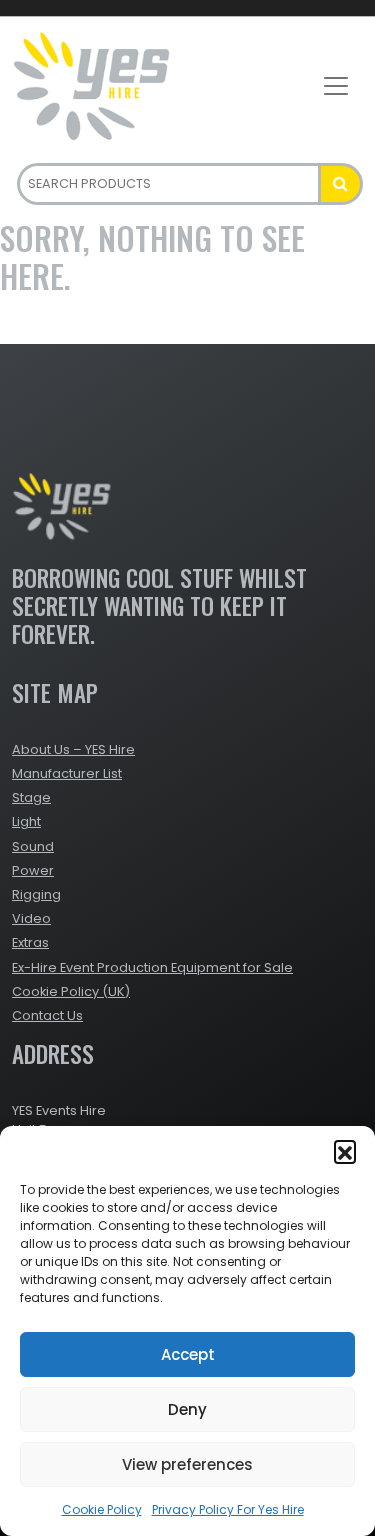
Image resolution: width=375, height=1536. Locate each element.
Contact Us (47, 1015)
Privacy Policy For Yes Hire (228, 1509)
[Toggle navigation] (336, 86)
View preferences (187, 1464)
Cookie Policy (102, 1509)
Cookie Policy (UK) (71, 991)
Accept (188, 1354)
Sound (33, 846)
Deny (187, 1409)
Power (33, 870)
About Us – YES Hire (73, 749)
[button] (345, 1151)
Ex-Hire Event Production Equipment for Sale (152, 967)
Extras (30, 942)
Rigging (36, 894)
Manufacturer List (67, 773)
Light (26, 821)
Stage (31, 797)
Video (31, 918)
